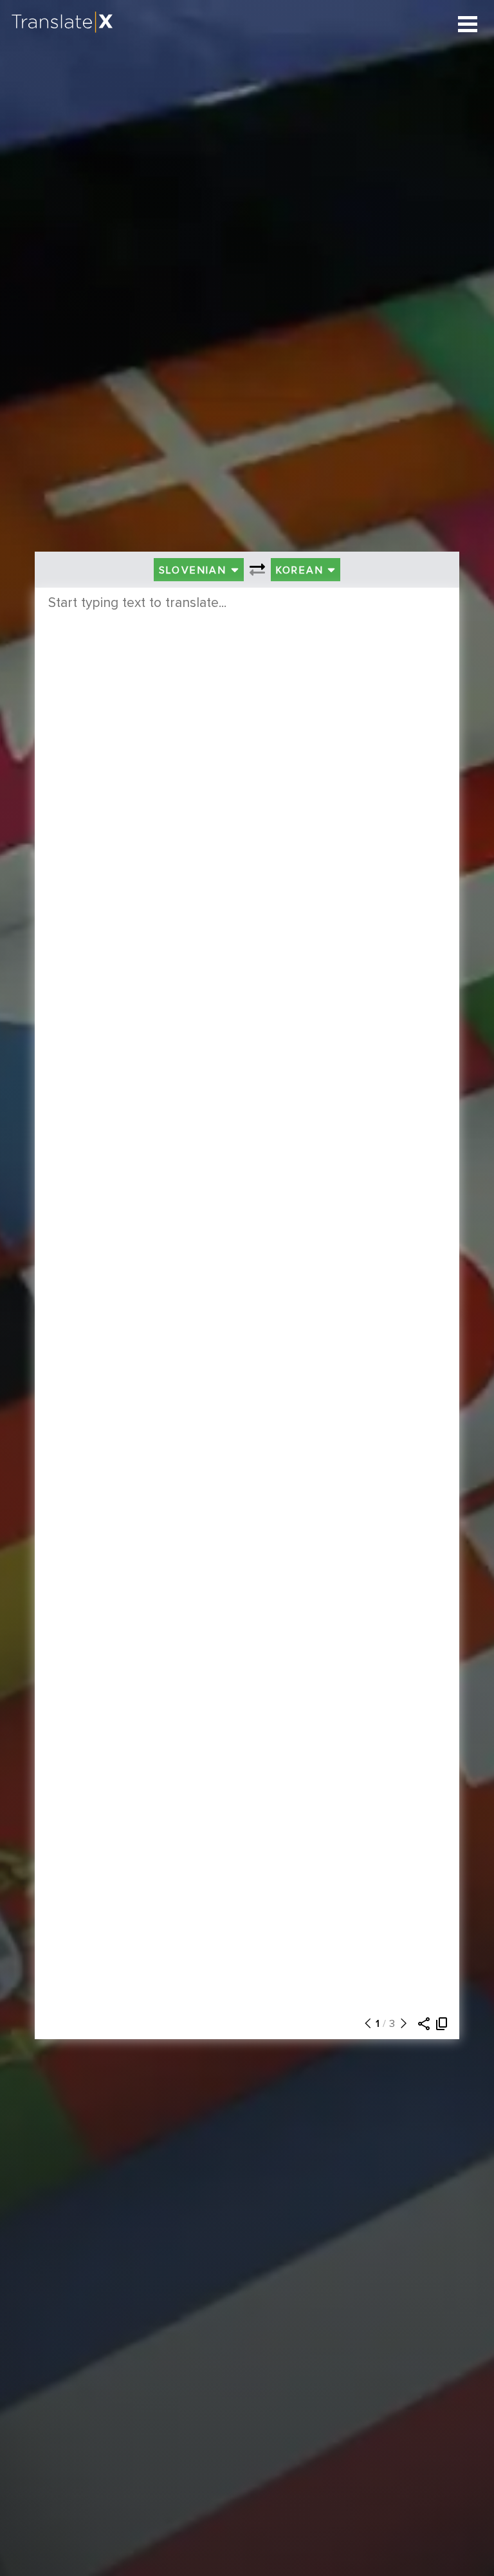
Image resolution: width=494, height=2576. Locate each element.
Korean (302, 570)
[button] (365, 2024)
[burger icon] (468, 24)
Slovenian (195, 570)
